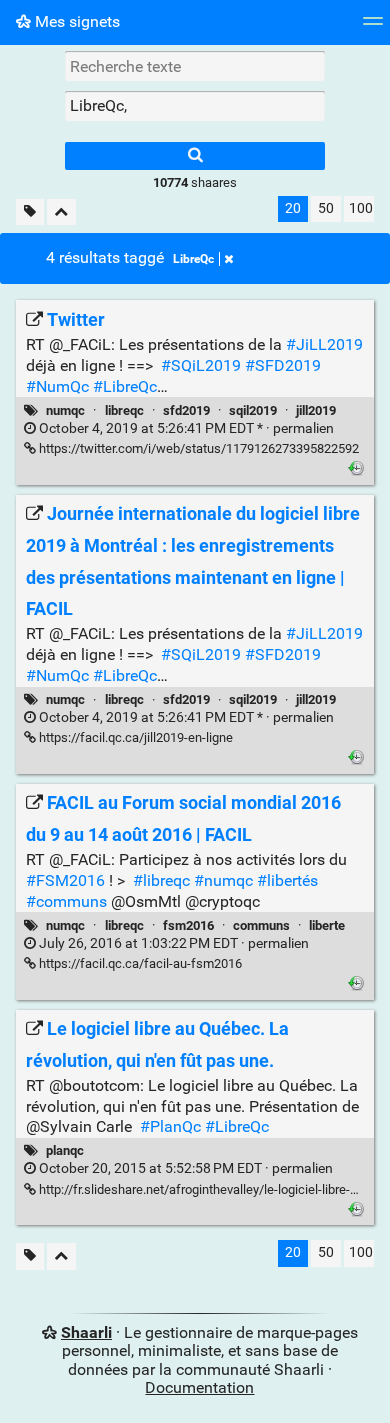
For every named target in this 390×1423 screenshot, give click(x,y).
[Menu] (373, 27)
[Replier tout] (61, 212)
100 (361, 208)
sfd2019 (186, 410)
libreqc (124, 410)
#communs (66, 901)
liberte (327, 925)
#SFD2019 (283, 365)
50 (326, 208)
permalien (185, 428)
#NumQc (57, 386)
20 (293, 208)
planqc (65, 1150)
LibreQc (193, 259)
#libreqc (161, 880)
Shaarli (86, 1332)
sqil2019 (253, 410)
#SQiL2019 (201, 365)
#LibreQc (125, 386)
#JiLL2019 (324, 344)
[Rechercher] (195, 156)
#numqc (223, 880)
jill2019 (316, 410)
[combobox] (195, 106)
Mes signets (75, 21)
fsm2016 (188, 925)
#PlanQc (170, 1126)
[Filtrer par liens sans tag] (30, 212)
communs (261, 925)
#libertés (287, 880)
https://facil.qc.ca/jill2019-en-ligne (134, 737)
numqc (65, 410)
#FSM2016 (65, 880)
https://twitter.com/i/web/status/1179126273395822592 (197, 448)
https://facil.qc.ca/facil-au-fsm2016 (139, 963)
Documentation (199, 1387)
